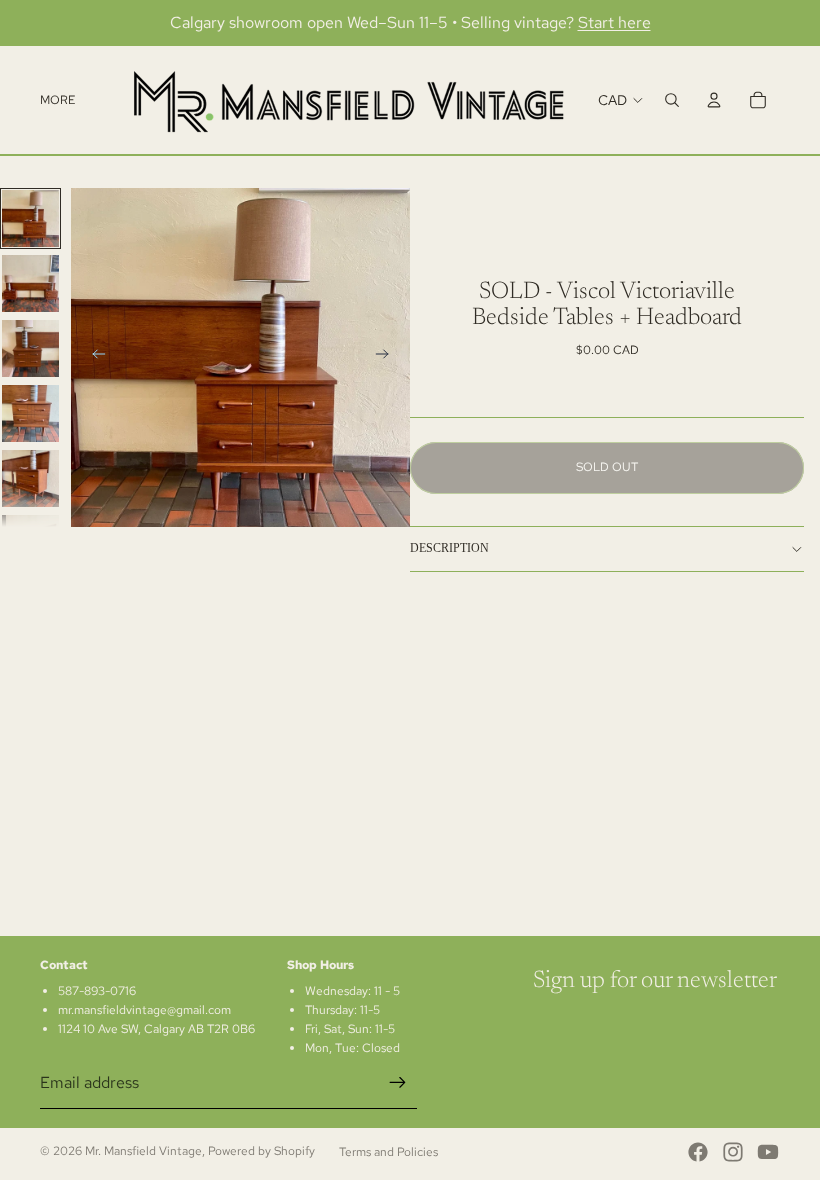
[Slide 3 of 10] (30, 348)
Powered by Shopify (261, 1151)
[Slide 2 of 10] (30, 283)
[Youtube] (768, 1152)
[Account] (714, 100)
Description (449, 548)
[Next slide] (388, 357)
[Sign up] (398, 1083)
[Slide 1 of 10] (30, 218)
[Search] (672, 100)
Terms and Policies (388, 1152)
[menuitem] (57, 100)
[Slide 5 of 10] (30, 478)
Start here (614, 22)
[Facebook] (698, 1152)
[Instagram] (733, 1152)
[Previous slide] (93, 357)
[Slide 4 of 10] (30, 413)
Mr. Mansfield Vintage (143, 1151)
